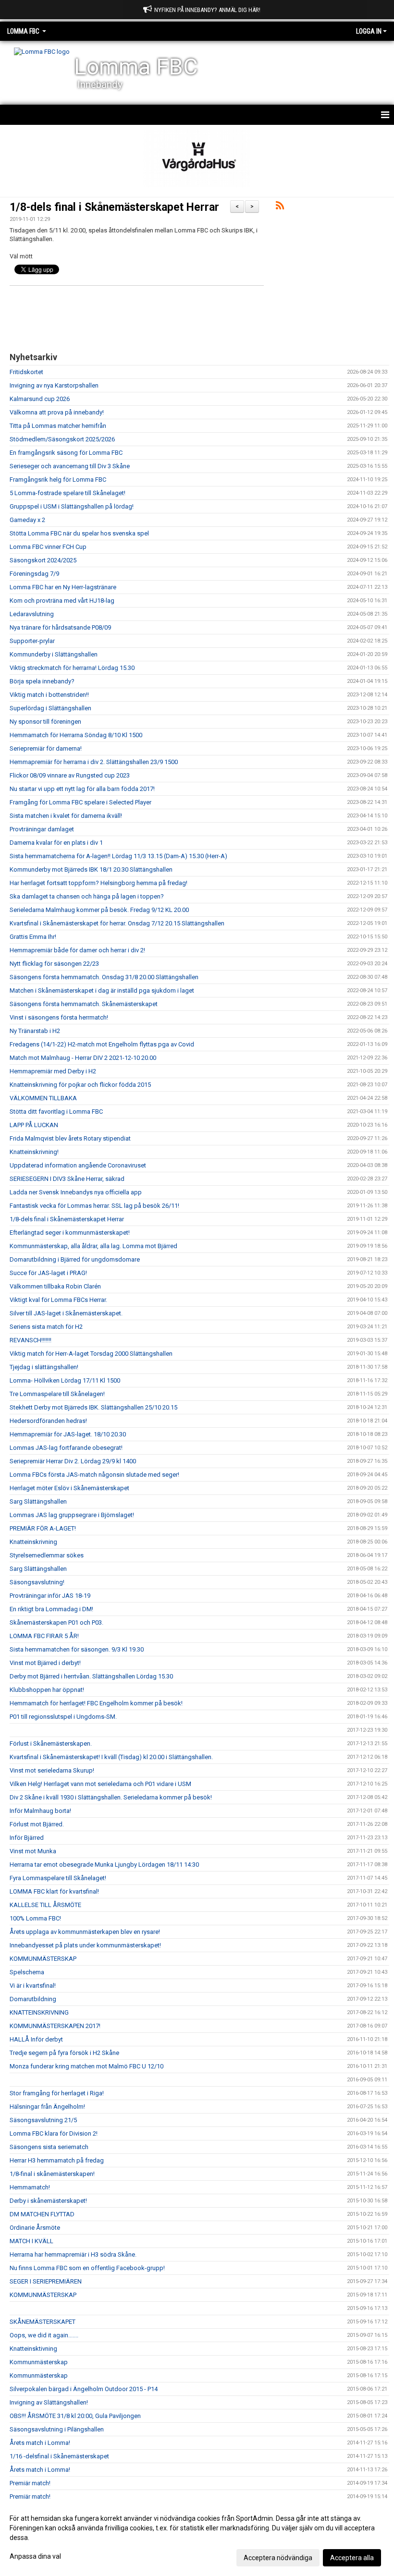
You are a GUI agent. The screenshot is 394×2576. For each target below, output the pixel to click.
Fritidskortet (26, 372)
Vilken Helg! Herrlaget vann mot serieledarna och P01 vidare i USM (100, 1784)
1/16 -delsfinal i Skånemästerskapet (59, 2456)
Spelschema (27, 1972)
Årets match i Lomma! (40, 2443)
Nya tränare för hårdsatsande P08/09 (60, 627)
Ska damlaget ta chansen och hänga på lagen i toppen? (87, 896)
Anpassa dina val (35, 2556)
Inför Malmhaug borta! (40, 1811)
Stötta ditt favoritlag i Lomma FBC (56, 1112)
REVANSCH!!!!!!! (31, 1340)
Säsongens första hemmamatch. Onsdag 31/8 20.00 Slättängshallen (104, 977)
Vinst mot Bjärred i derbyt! (45, 1663)
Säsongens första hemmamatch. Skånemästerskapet (84, 1004)
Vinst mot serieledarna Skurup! (52, 1770)
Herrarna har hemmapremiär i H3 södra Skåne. (73, 2254)
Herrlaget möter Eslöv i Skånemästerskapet (69, 1488)
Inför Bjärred (27, 1838)
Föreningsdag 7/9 (34, 574)
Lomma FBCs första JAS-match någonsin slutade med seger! (94, 1475)
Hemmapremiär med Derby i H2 (53, 1071)
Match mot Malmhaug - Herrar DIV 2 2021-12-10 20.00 (83, 1058)
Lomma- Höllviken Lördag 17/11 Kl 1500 (65, 1380)
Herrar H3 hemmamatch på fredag (57, 2160)
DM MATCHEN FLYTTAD (42, 2214)
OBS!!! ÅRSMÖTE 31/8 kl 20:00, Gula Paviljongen (75, 2416)
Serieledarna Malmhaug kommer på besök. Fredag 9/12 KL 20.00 (99, 910)
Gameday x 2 (27, 520)
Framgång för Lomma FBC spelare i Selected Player (80, 802)
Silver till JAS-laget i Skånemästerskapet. (66, 1313)
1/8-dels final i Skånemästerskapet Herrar (114, 207)
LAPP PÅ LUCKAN (34, 1125)
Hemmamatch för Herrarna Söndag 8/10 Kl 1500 (76, 735)
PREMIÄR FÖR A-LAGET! (43, 1528)
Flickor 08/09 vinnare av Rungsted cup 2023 (70, 775)
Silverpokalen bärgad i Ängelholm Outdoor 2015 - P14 (84, 2389)
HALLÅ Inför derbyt (36, 2039)
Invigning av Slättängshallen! (49, 2402)
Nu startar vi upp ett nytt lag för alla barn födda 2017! (82, 789)
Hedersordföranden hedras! (48, 1421)
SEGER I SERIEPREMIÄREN (46, 2281)
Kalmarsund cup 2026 (40, 399)
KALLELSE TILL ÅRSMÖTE (45, 1905)
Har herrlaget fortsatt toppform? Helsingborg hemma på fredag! (98, 883)
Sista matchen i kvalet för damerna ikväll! (66, 816)
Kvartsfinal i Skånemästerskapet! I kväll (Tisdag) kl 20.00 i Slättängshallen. (111, 1757)
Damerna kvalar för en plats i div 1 (56, 843)
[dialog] (197, 2538)
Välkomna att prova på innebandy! (57, 412)
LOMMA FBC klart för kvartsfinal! (54, 1891)
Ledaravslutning (32, 614)
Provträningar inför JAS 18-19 (50, 1596)
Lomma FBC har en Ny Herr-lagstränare (63, 587)
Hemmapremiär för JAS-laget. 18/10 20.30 (68, 1434)
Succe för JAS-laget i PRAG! (48, 1273)
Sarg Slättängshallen (38, 1501)
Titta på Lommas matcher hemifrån (58, 426)
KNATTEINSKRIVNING (39, 2012)
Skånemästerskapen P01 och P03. (56, 1622)
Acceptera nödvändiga (278, 2558)
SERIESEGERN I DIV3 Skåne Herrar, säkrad (67, 1179)
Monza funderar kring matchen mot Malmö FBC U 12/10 (86, 2066)
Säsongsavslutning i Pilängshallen (57, 2429)
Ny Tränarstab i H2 (35, 1031)
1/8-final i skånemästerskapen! (52, 2174)
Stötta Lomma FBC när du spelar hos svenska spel (79, 533)
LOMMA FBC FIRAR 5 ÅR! (44, 1636)
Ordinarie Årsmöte (35, 2228)
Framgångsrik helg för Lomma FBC (58, 480)
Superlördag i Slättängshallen (50, 708)
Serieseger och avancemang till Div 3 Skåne (70, 466)
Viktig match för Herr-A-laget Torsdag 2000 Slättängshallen (91, 1354)
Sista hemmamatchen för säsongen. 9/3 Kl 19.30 (77, 1649)
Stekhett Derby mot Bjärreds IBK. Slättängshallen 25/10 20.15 (93, 1407)
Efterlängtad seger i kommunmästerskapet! (70, 1233)
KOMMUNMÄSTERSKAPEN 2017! (55, 2026)
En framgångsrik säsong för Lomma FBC (66, 453)
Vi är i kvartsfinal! (33, 1986)
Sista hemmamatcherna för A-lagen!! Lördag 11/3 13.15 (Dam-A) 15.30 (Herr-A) (118, 856)
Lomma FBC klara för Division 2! (54, 2133)
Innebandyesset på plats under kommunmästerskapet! (85, 1945)
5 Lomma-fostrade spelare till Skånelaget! (68, 493)
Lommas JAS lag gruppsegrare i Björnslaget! (72, 1515)
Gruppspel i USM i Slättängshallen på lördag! (72, 506)
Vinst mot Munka (33, 1851)
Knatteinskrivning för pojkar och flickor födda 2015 (80, 1085)
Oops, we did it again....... (44, 2335)
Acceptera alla (352, 2558)
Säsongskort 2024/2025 (43, 560)
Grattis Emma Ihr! (33, 937)
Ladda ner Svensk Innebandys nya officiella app (76, 1192)
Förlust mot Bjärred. (37, 1824)
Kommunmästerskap (39, 2362)
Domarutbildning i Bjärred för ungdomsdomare (75, 1259)
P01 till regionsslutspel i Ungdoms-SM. (63, 1717)
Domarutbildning (33, 1999)
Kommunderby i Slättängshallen (54, 654)
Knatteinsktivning (33, 2349)
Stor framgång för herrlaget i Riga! (57, 2093)
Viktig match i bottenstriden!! (49, 695)
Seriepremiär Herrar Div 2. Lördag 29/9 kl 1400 (73, 1461)
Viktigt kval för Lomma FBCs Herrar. (58, 1300)
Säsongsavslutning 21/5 (43, 2120)
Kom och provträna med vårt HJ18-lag (62, 601)
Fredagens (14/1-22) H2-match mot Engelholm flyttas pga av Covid (102, 1044)
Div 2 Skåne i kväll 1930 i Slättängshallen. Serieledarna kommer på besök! (111, 1797)
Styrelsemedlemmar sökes (47, 1555)
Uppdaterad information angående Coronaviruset (78, 1165)
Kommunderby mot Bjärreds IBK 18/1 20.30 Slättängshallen (91, 869)
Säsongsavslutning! (37, 1582)
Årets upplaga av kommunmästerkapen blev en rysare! (85, 1932)
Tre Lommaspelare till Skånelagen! (57, 1394)
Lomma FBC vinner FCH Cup (48, 547)
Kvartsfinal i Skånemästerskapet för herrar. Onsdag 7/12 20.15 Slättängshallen (117, 923)
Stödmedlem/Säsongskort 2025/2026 (62, 439)
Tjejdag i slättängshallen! (44, 1367)
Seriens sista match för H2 (46, 1327)
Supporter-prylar (32, 641)
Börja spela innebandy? (42, 681)
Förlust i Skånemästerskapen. (51, 1744)
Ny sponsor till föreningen (45, 722)
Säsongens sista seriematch (49, 2147)
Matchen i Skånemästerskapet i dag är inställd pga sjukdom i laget (102, 990)
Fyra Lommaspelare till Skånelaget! (58, 1878)
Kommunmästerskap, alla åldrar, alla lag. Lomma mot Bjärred (93, 1246)
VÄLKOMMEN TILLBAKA (43, 1098)
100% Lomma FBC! (35, 1918)
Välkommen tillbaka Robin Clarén (55, 1286)
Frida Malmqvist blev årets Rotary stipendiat (70, 1138)
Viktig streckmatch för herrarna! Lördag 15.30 (72, 668)
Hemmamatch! (30, 2187)
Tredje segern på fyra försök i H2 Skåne (64, 2053)
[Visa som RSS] (280, 207)
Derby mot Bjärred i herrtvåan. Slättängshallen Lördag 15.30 (91, 1676)
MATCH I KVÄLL (31, 2241)
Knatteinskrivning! (34, 1152)
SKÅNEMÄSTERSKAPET (43, 2322)
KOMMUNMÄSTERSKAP (43, 1959)
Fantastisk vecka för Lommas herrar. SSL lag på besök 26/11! (94, 1206)
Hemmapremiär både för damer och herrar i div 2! (77, 950)
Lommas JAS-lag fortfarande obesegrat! (66, 1448)
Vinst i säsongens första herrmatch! (59, 1017)
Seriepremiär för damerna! (46, 748)
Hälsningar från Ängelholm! (47, 2107)
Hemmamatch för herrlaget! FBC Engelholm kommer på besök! (96, 1703)
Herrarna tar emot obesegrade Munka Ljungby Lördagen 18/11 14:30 (104, 1865)
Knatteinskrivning (33, 1542)
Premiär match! (30, 2483)
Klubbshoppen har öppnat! (47, 1690)
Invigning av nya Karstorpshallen (54, 385)
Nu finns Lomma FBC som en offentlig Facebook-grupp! (87, 2268)
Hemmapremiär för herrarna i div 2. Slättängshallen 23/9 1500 (94, 762)
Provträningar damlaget (42, 829)
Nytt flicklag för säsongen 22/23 (54, 964)
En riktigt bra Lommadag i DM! (51, 1609)
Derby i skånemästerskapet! (48, 2201)
